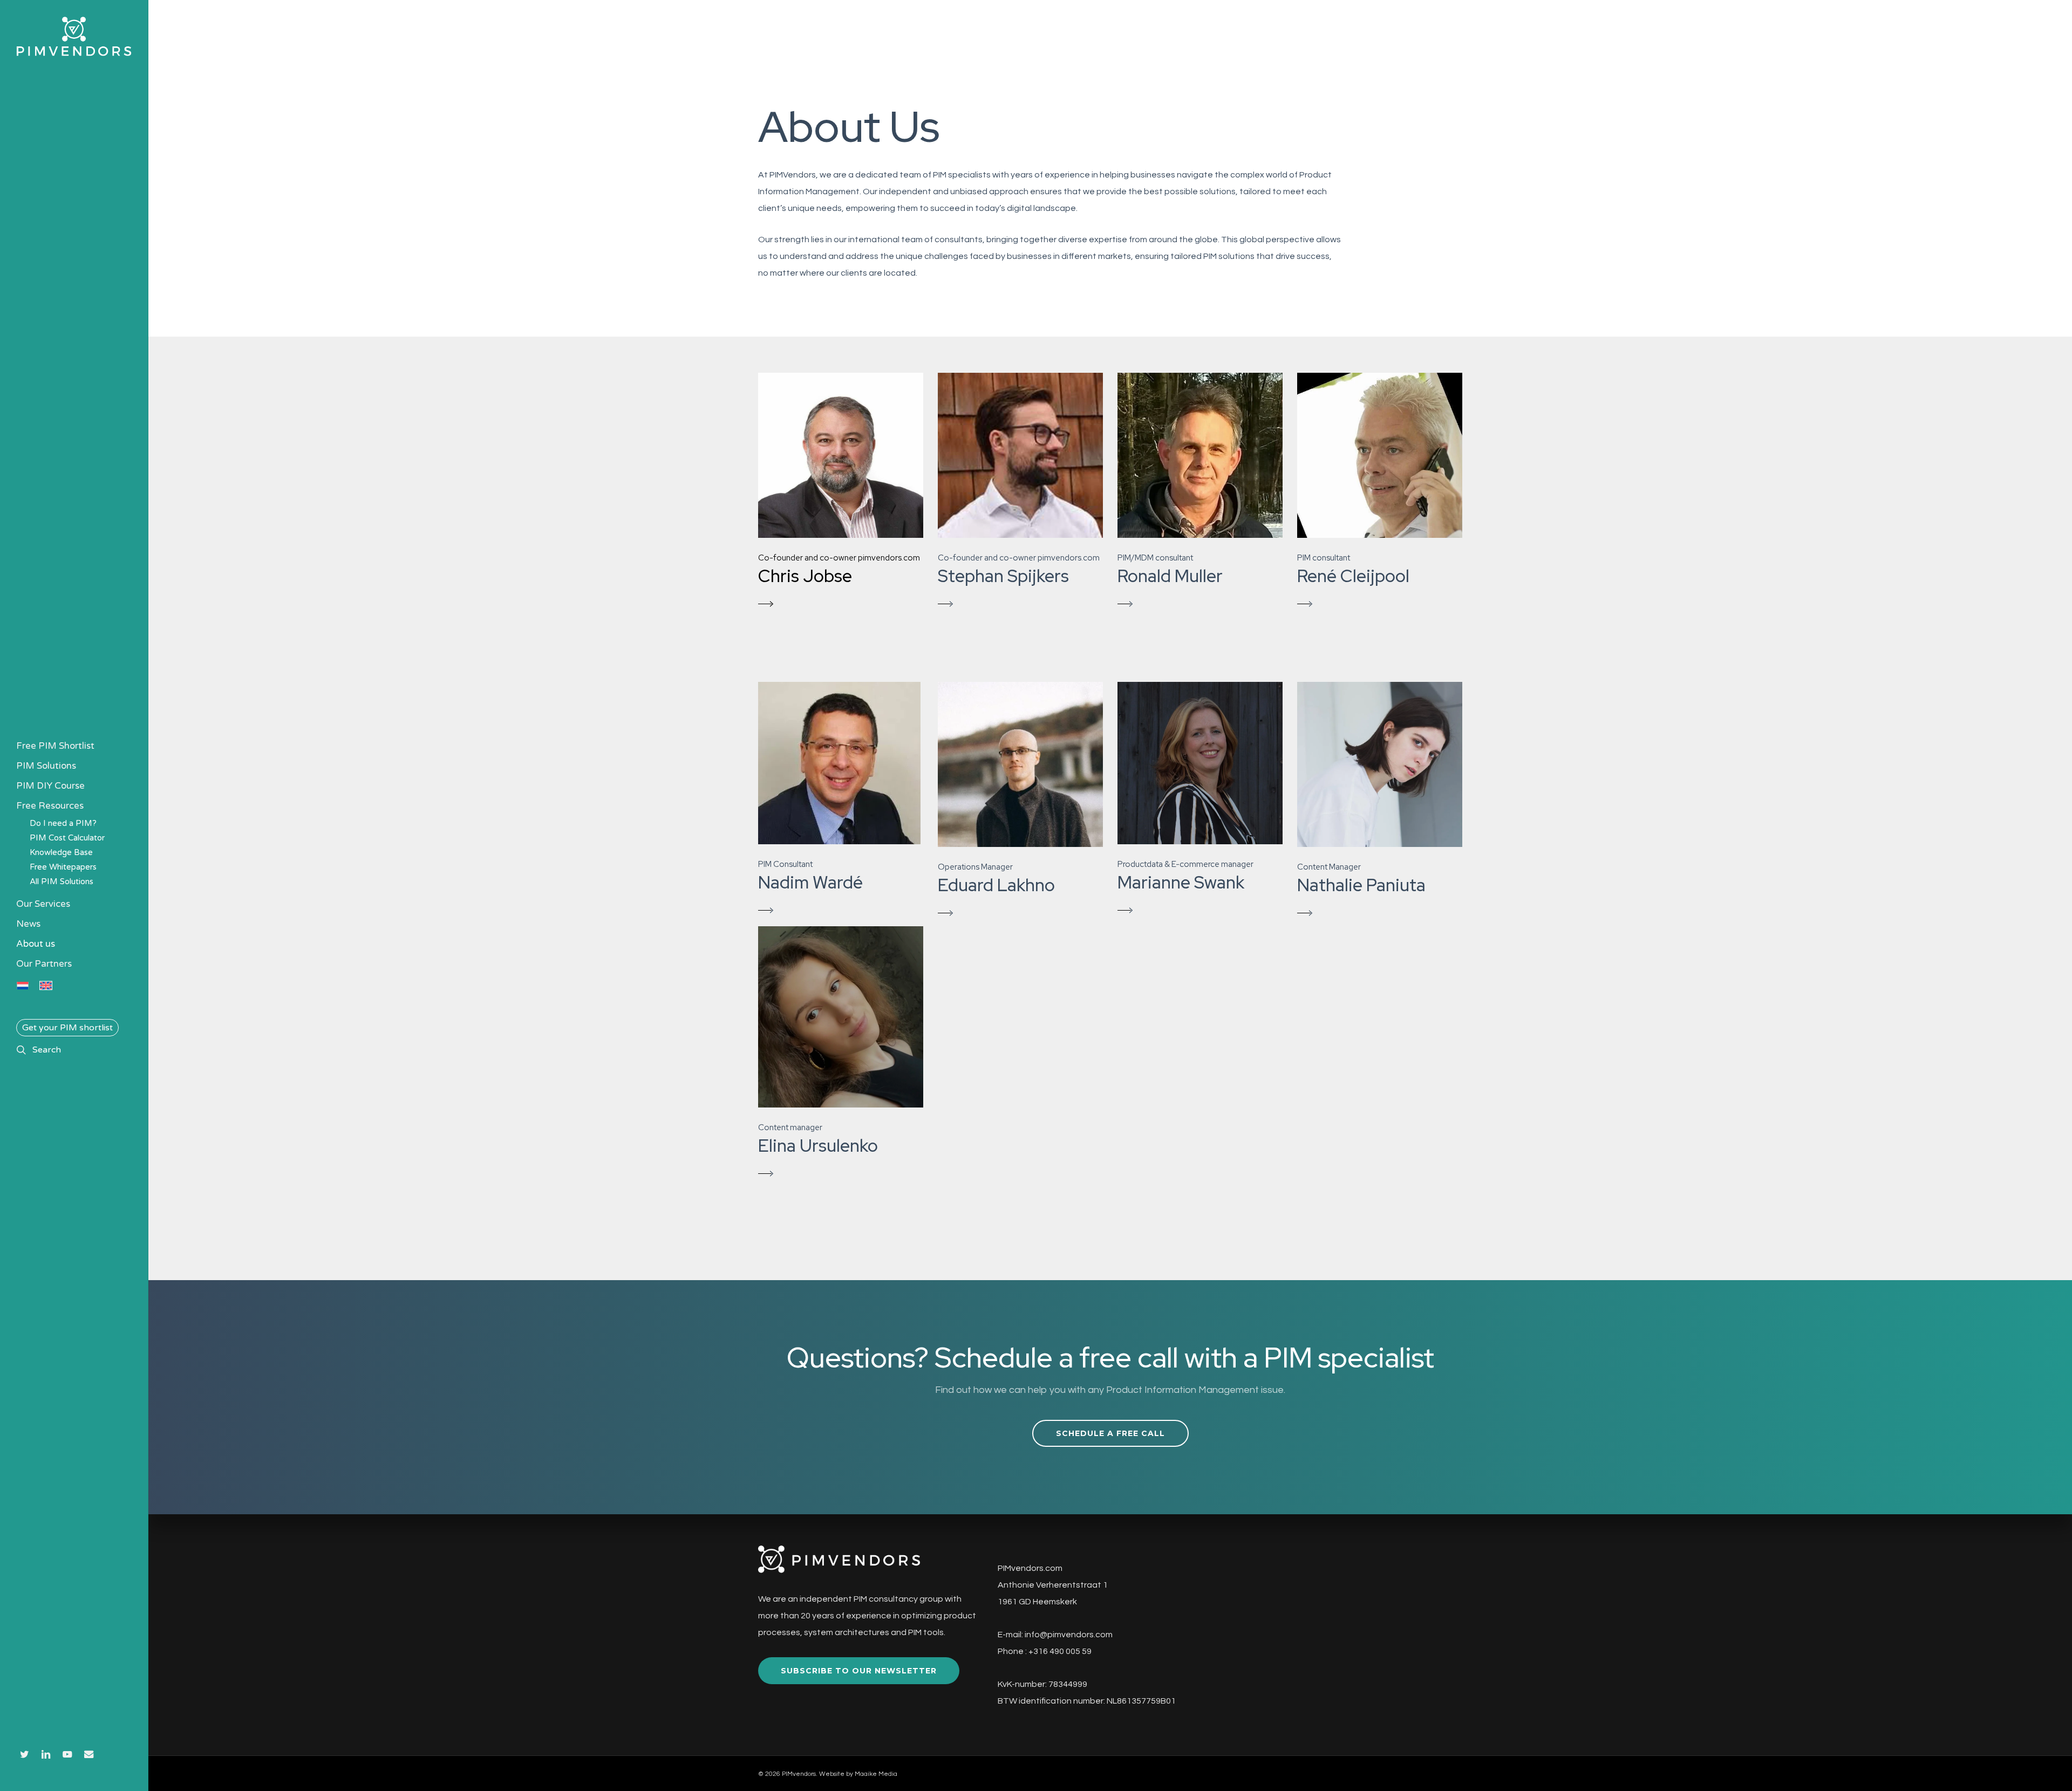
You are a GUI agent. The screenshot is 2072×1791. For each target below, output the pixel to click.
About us (36, 944)
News (28, 924)
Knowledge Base (61, 852)
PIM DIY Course (50, 786)
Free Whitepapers (63, 867)
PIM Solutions (46, 766)
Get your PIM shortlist (67, 1028)
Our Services (43, 904)
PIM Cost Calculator (67, 838)
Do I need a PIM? (63, 823)
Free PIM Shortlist (55, 746)
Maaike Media (876, 1774)
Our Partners (44, 964)
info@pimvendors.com (1069, 1635)
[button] (841, 493)
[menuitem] (23, 986)
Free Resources (50, 806)
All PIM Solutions (62, 881)
